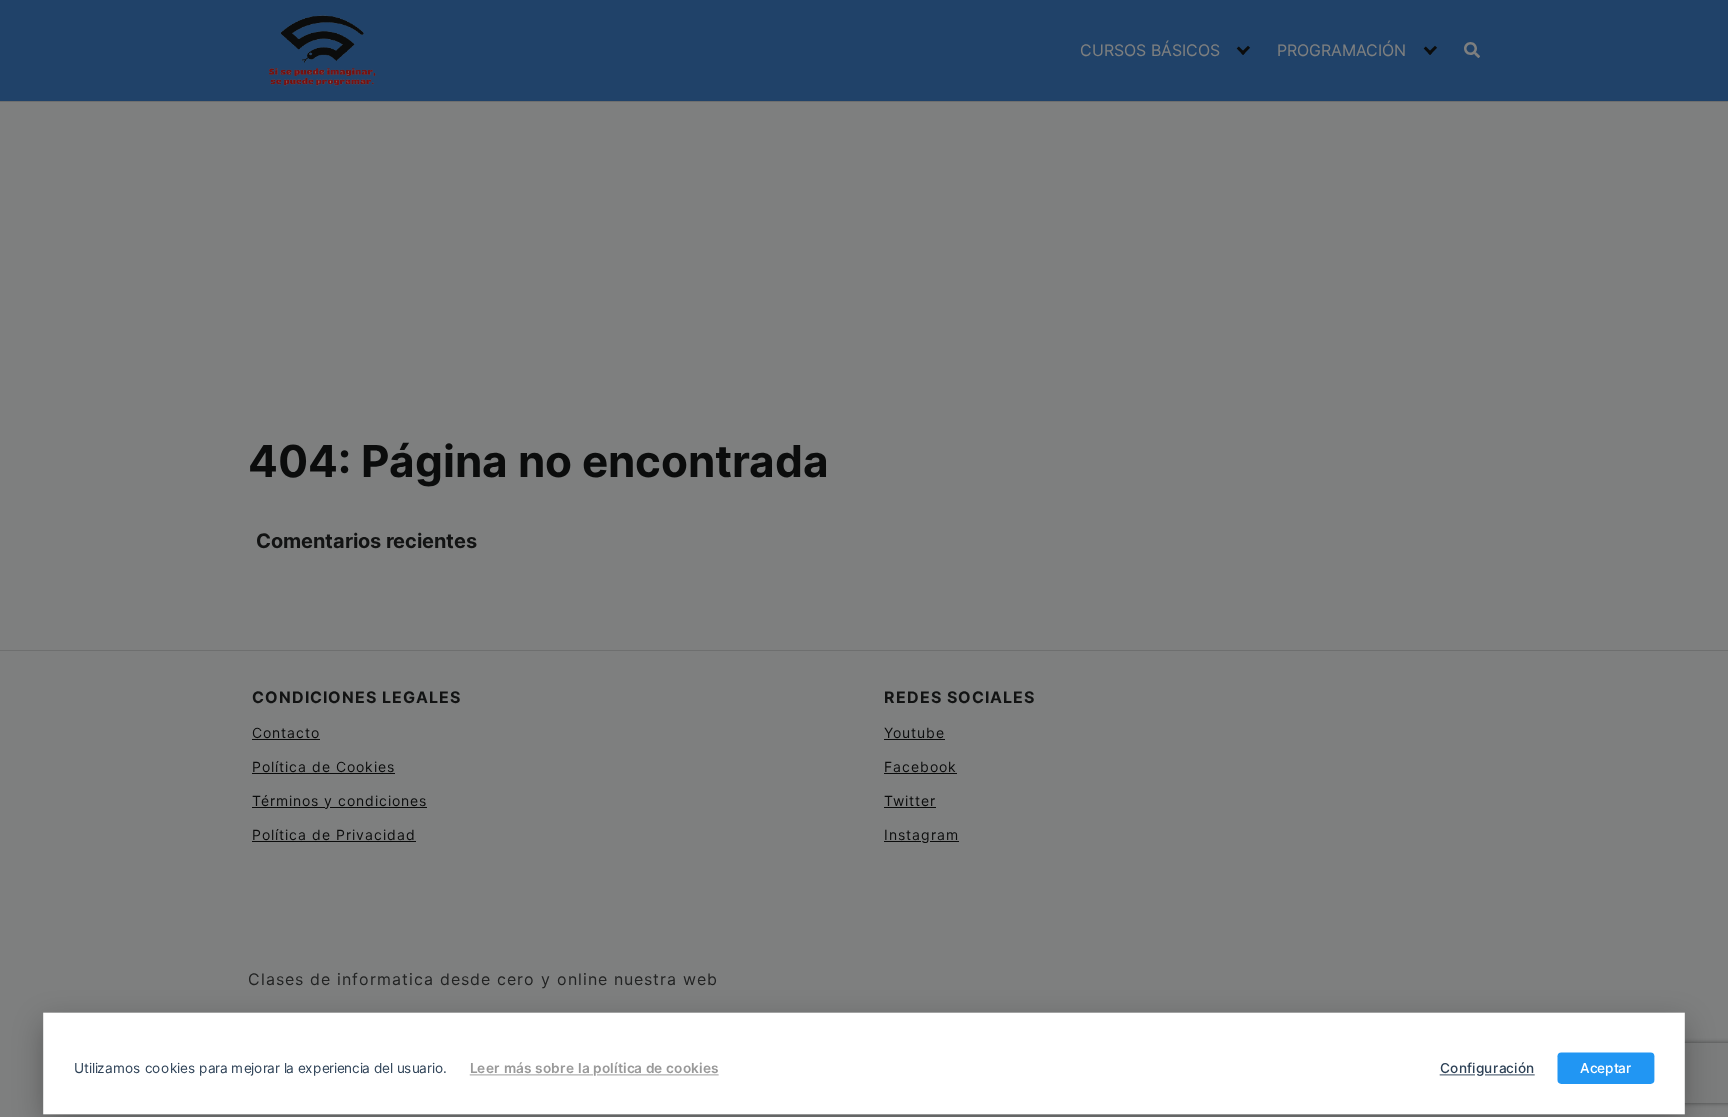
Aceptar (1605, 1068)
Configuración (1487, 1068)
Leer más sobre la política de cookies (594, 1068)
